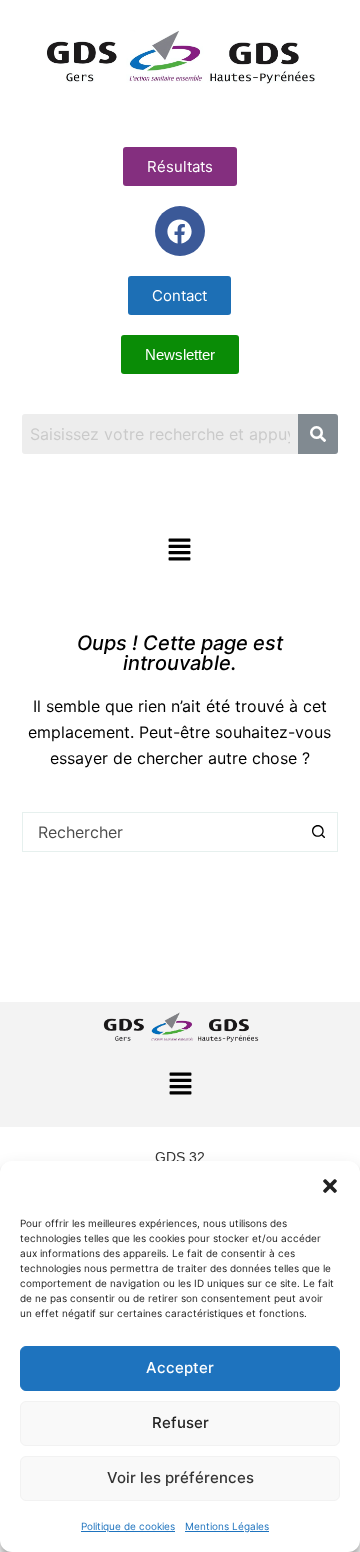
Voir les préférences (180, 1477)
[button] (330, 1186)
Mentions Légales (227, 1526)
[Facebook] (180, 231)
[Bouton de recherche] (318, 832)
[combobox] (161, 832)
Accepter (180, 1367)
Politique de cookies (128, 1526)
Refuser (180, 1422)
